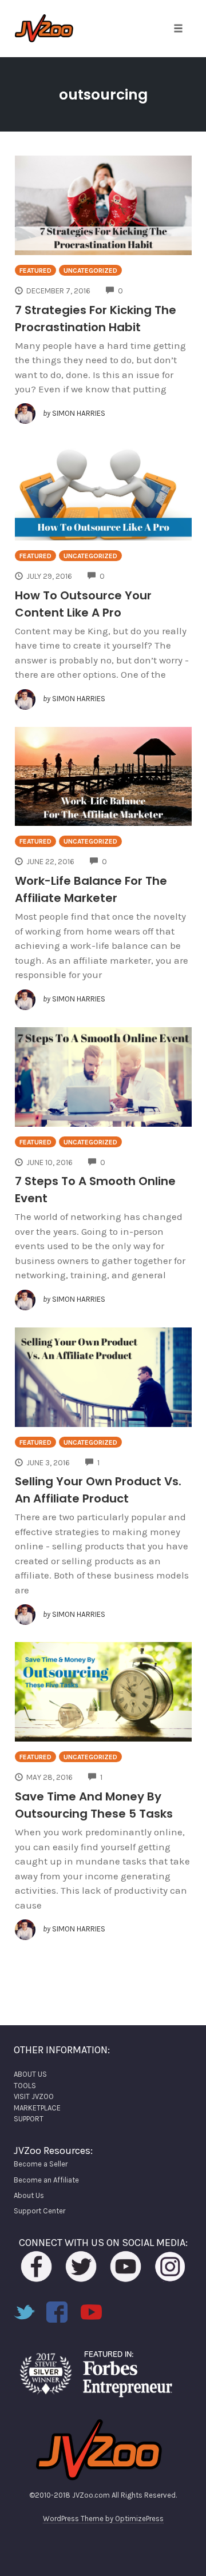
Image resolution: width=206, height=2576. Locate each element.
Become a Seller (41, 2164)
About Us (29, 2195)
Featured (35, 271)
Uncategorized (90, 271)
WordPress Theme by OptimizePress (103, 2519)
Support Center (39, 2211)
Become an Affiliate (46, 2180)
